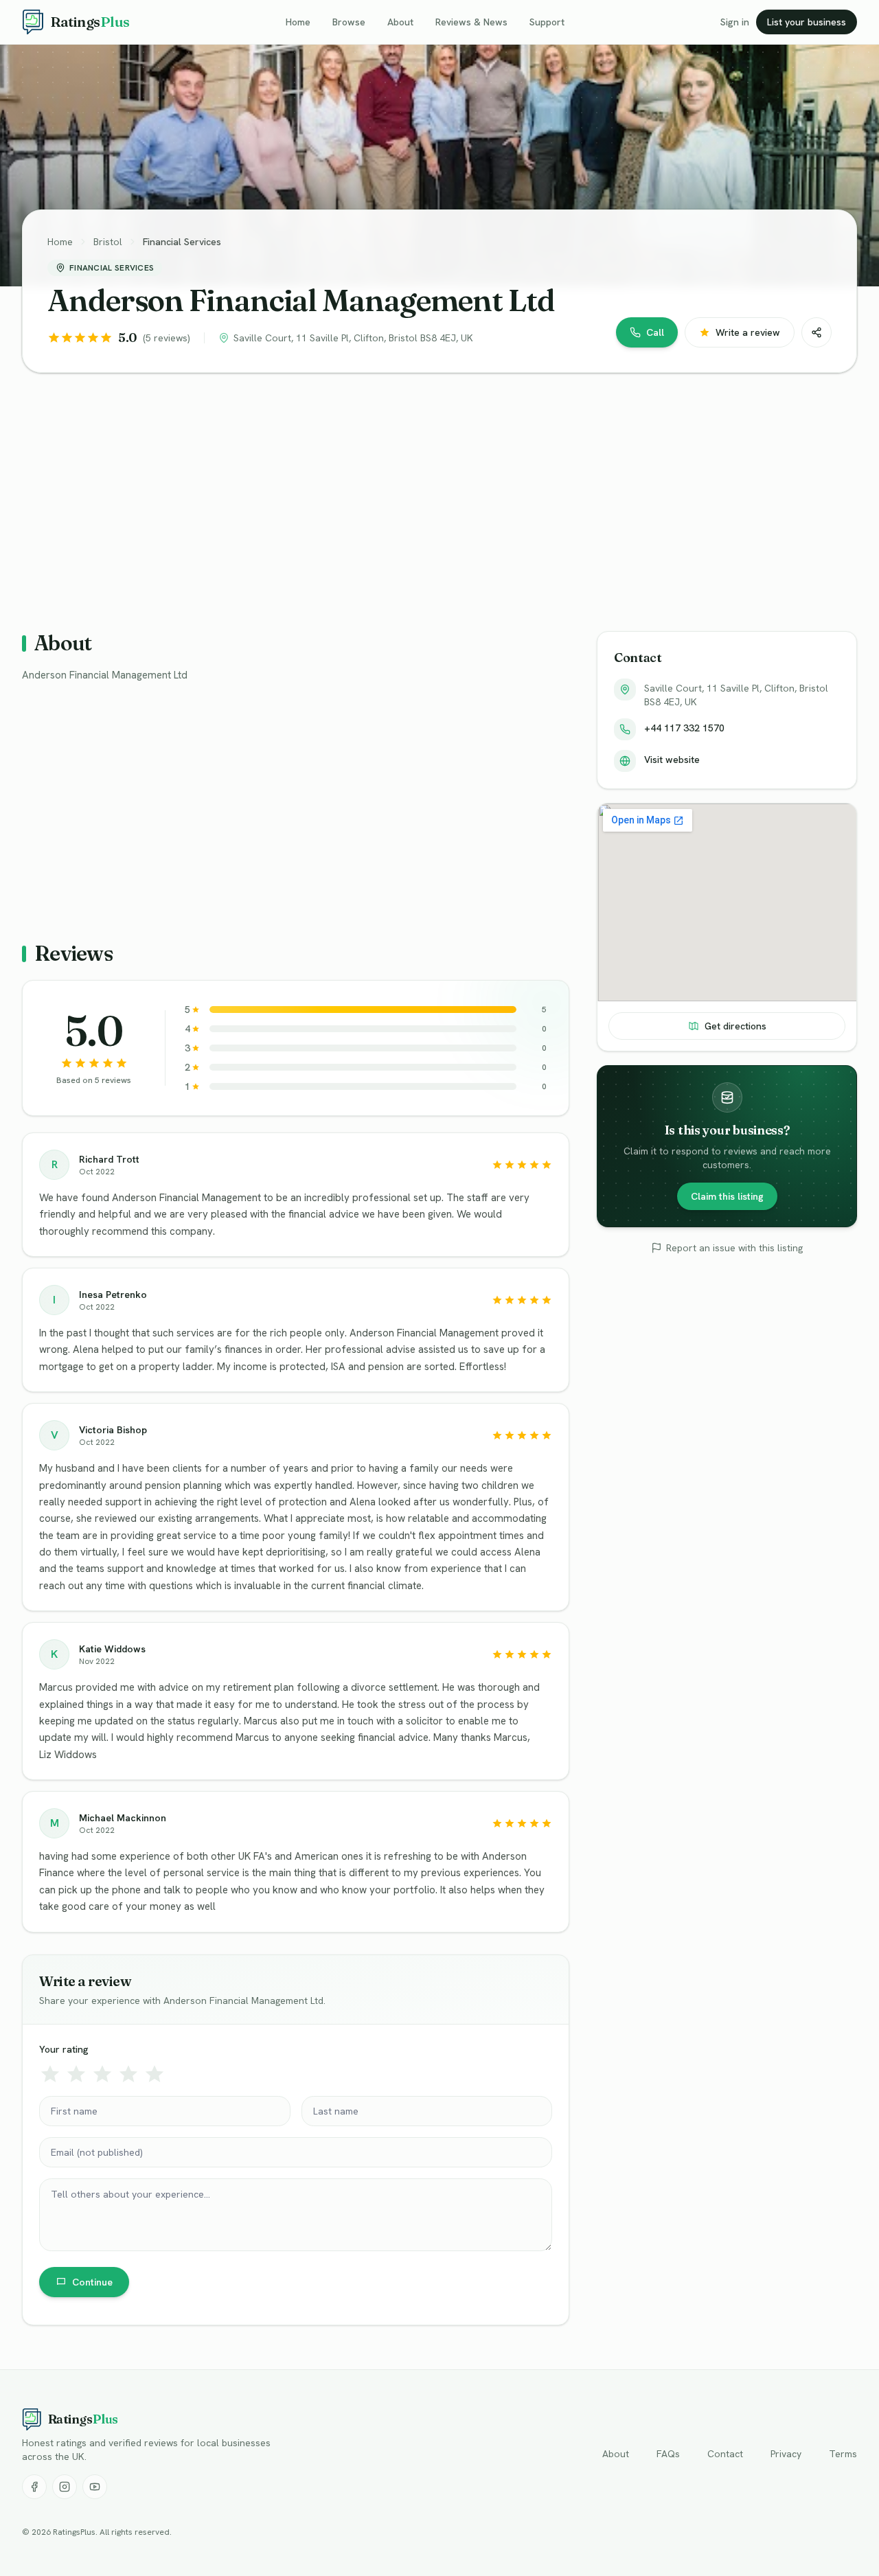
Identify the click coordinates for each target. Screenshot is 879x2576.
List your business (807, 22)
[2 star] (76, 2074)
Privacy (786, 2454)
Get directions (735, 1026)
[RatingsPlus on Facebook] (34, 2487)
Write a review (748, 332)
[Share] (817, 332)
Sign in (735, 22)
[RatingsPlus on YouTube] (95, 2487)
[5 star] (155, 2074)
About (400, 22)
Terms (843, 2454)
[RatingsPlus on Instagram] (65, 2487)
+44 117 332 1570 (684, 728)
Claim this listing (727, 1196)
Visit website (672, 760)
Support (547, 22)
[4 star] (128, 2074)
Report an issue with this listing (734, 1248)
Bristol (108, 242)
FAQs (668, 2454)
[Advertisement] (434, 491)
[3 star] (102, 2074)
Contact (725, 2454)
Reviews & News (471, 22)
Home (298, 22)
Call (655, 332)
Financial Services (182, 242)
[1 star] (50, 2074)
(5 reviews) (167, 338)
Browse (349, 22)
